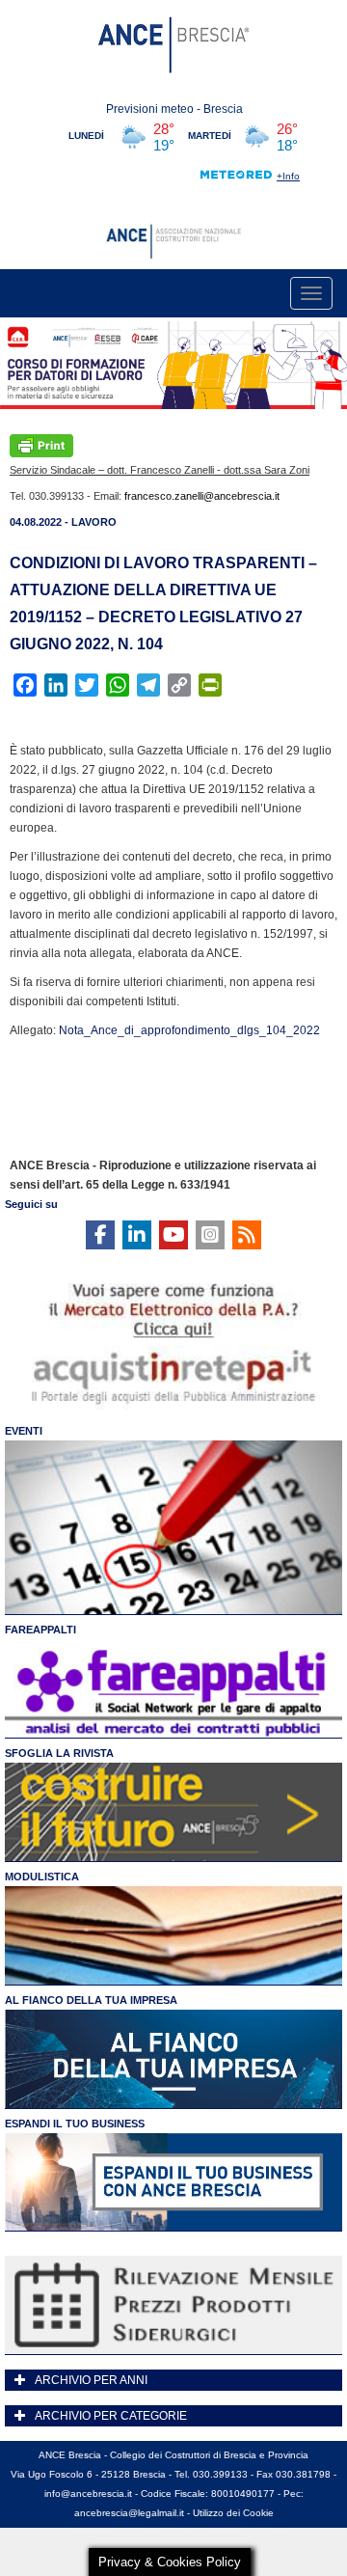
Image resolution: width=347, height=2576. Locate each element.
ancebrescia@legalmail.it (129, 2513)
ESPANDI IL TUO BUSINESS (75, 2124)
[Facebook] (100, 1235)
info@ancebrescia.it (88, 2494)
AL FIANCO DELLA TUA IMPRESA (91, 2000)
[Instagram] (210, 1235)
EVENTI (24, 1431)
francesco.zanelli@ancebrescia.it (202, 496)
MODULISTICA (42, 1877)
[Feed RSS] (247, 1235)
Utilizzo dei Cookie (233, 2513)
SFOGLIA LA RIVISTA (59, 1753)
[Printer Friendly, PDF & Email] (41, 445)
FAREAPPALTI (40, 1630)
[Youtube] (173, 1235)
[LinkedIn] (137, 1235)
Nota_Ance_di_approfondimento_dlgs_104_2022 (189, 1030)
